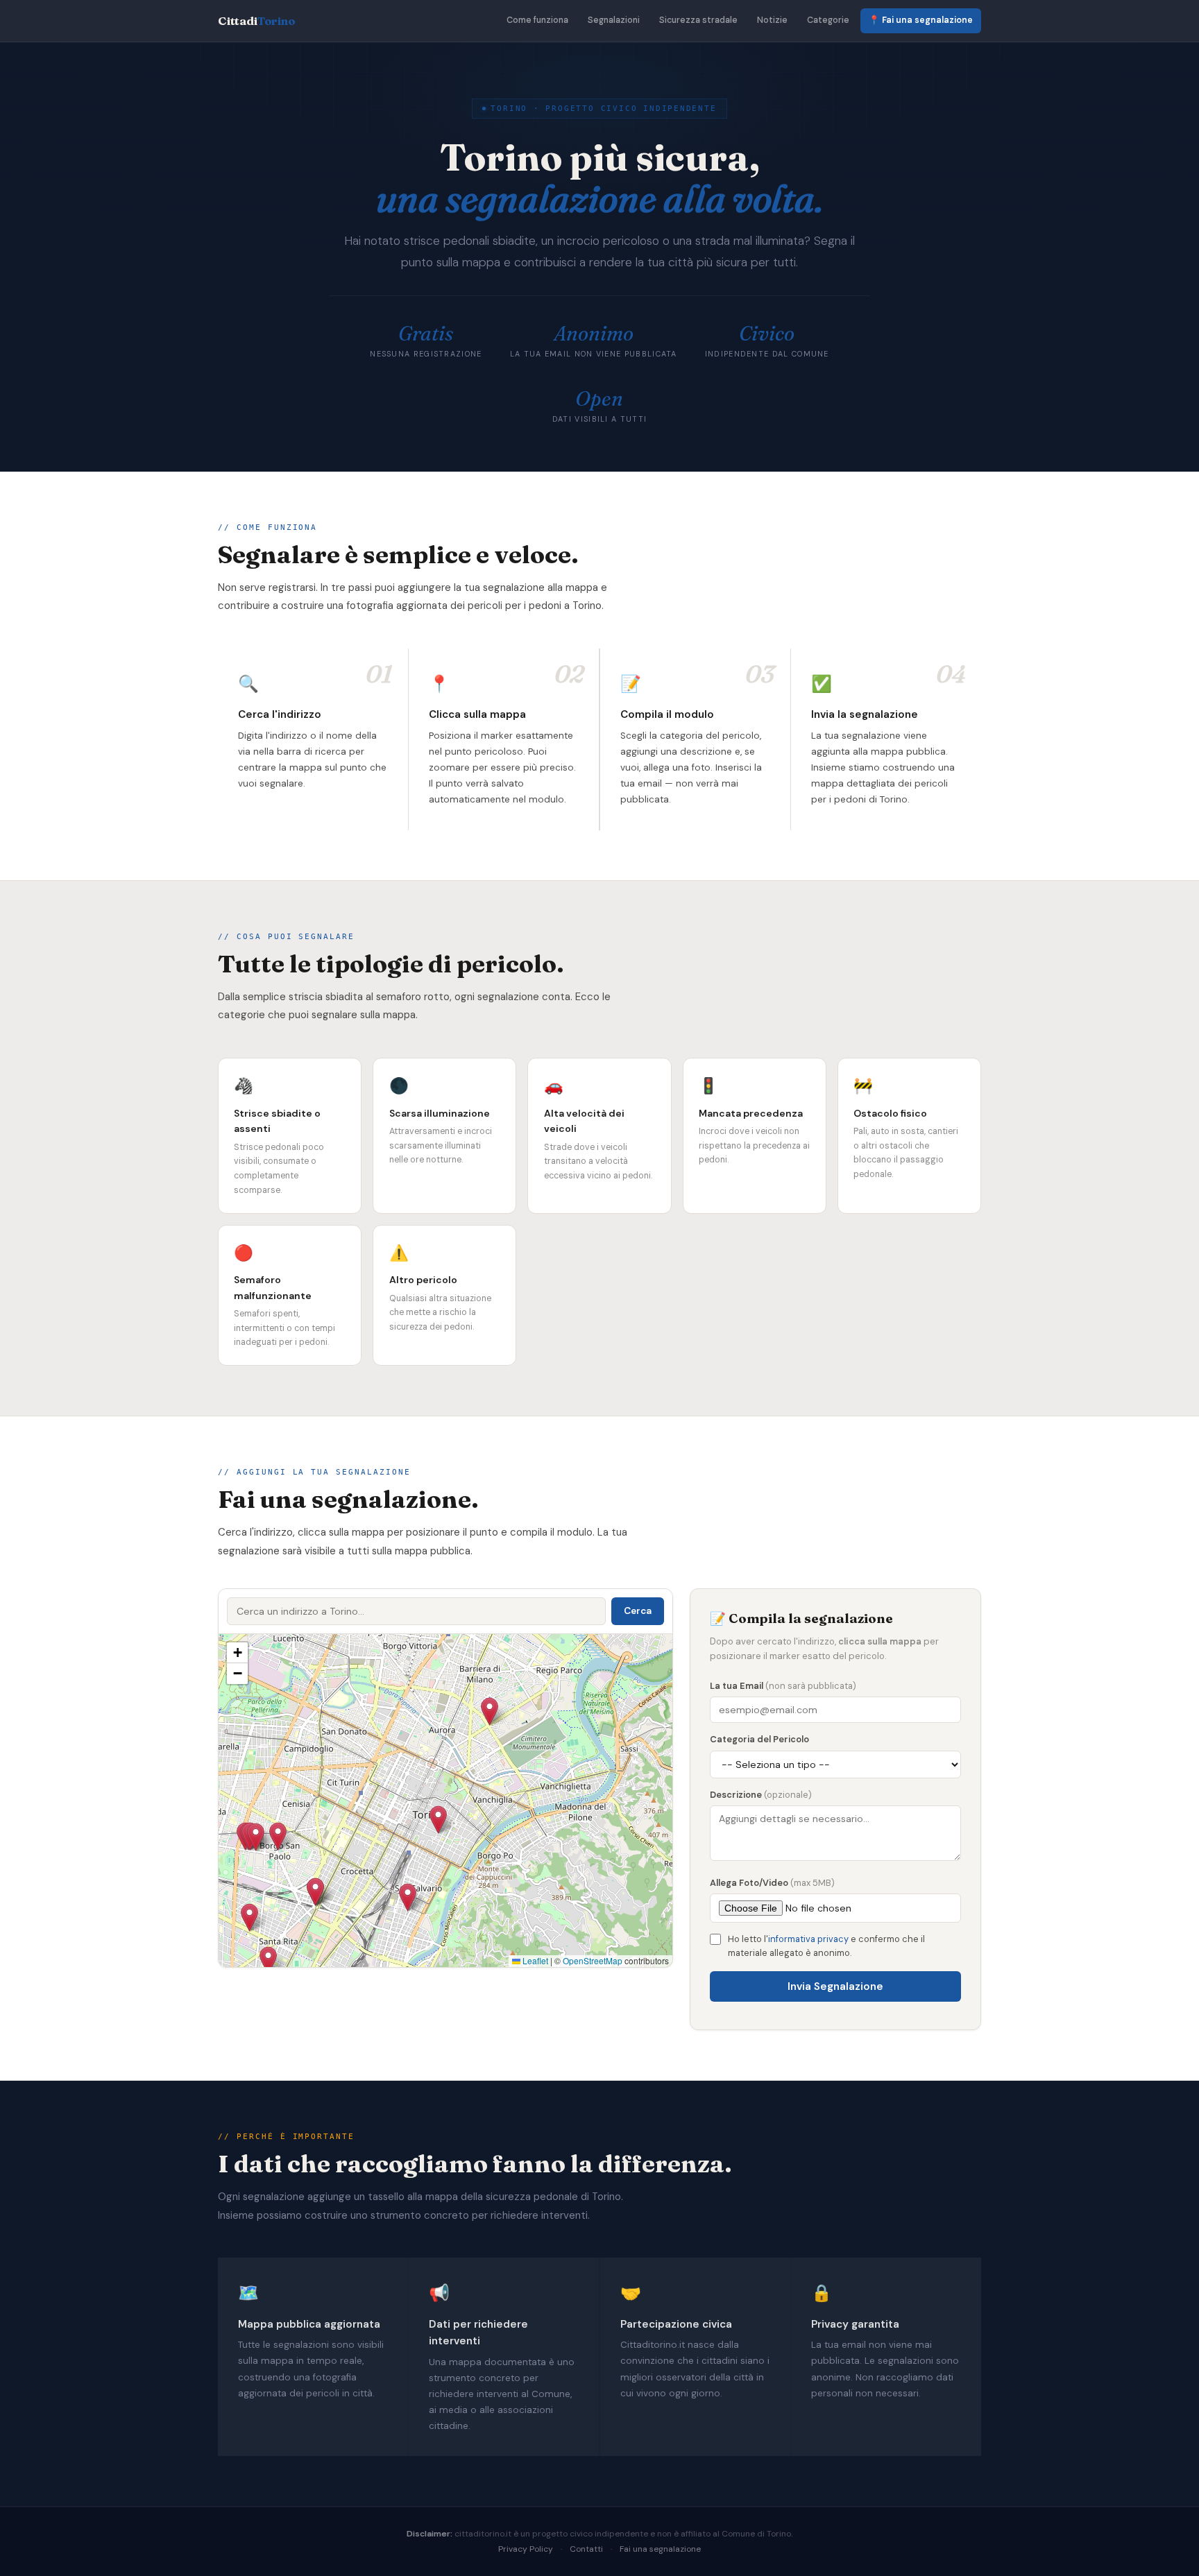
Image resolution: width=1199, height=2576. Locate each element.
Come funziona (537, 20)
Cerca (638, 1611)
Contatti (586, 2549)
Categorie (828, 20)
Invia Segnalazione (835, 1986)
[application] (445, 1801)
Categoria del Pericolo (759, 1739)
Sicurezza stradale (698, 20)
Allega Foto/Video (772, 1883)
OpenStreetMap (593, 1960)
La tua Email (783, 1686)
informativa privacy (808, 1939)
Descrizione (761, 1795)
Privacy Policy (526, 2549)
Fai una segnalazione (660, 2549)
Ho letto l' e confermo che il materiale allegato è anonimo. (826, 1946)
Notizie (772, 20)
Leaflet (534, 1960)
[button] (278, 1836)
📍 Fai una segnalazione (921, 20)
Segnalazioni (614, 20)
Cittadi (257, 21)
